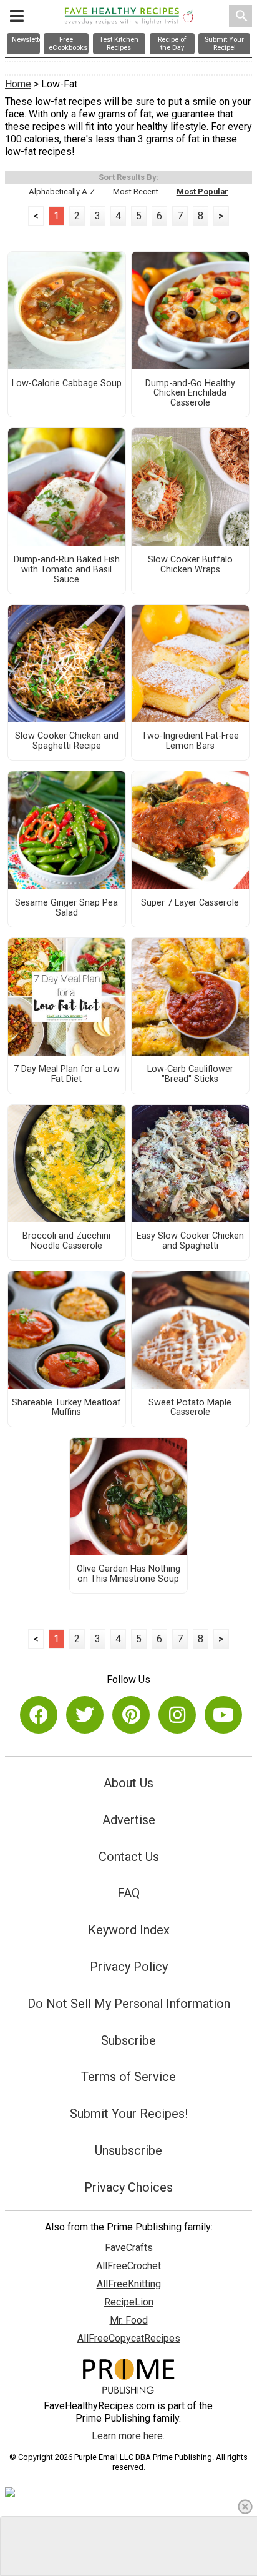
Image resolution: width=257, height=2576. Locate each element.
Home (18, 84)
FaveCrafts (129, 2248)
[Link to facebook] (39, 1715)
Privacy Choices (128, 2187)
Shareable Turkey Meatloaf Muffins (66, 1408)
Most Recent (136, 192)
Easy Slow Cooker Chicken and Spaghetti (190, 1241)
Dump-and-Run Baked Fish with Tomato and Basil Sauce (67, 570)
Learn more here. (128, 2436)
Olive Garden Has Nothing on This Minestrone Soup (128, 1574)
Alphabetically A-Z (62, 192)
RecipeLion (129, 2302)
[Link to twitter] (85, 1715)
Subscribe (128, 2040)
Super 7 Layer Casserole (190, 903)
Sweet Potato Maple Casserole (190, 1408)
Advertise (129, 1820)
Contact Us (129, 1857)
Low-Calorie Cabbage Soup (67, 384)
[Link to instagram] (177, 1715)
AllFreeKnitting (129, 2284)
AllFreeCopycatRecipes (129, 2338)
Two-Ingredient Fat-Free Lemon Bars (190, 741)
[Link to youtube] (223, 1715)
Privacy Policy (129, 1967)
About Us (128, 1783)
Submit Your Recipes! (129, 2114)
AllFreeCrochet (128, 2266)
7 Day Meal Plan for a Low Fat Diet (67, 1074)
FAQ (128, 1893)
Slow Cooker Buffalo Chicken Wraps (190, 565)
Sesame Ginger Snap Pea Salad (66, 908)
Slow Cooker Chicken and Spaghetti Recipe (67, 741)
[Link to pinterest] (131, 1715)
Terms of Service (128, 2077)
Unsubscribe (128, 2150)
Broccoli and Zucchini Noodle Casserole (66, 1241)
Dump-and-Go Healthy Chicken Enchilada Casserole (190, 394)
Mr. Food (129, 2320)
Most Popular (202, 192)
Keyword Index (129, 1930)
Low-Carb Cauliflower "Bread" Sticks (190, 1074)
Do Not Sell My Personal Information (129, 2004)
